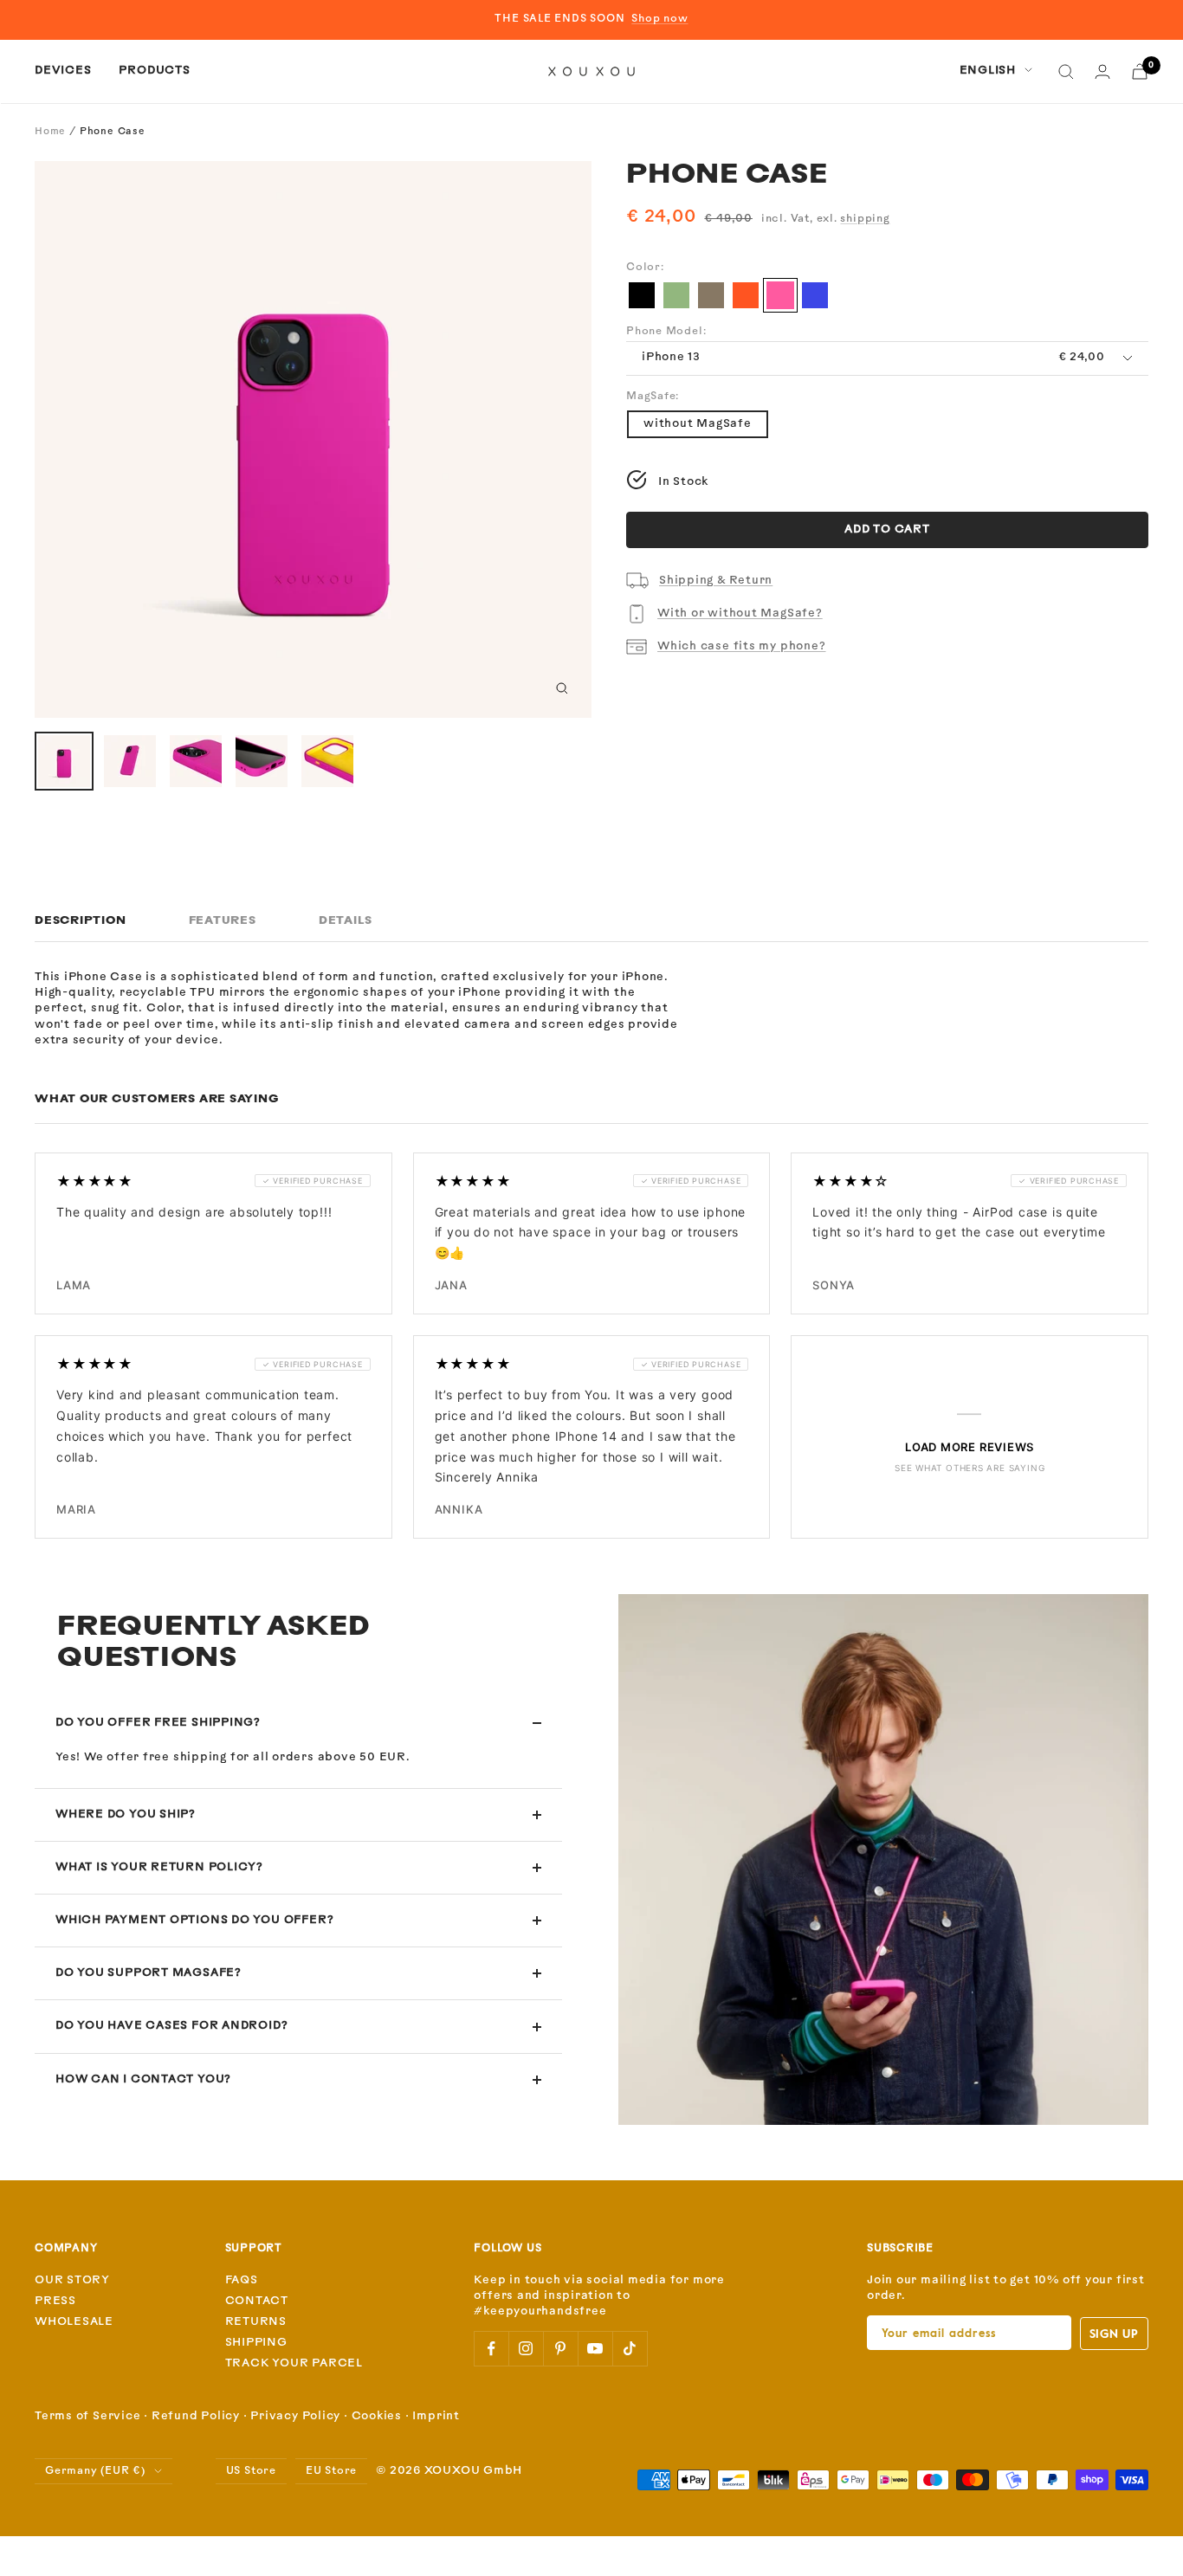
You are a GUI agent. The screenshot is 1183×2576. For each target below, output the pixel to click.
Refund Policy (196, 2416)
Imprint (436, 2416)
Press (55, 2301)
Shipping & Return (716, 581)
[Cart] (1140, 71)
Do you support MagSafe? (149, 1973)
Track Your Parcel (294, 2363)
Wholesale (74, 2322)
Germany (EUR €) (95, 2471)
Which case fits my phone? (742, 646)
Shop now (659, 19)
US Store (251, 2471)
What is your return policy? (159, 1867)
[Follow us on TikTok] (630, 2348)
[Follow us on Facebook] (491, 2348)
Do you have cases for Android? (171, 2026)
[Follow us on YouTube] (595, 2348)
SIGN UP (1114, 2333)
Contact (257, 2301)
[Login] (1102, 71)
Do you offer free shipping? (158, 1723)
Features (223, 921)
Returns (256, 2322)
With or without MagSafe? (740, 613)
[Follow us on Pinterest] (560, 2348)
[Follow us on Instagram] (526, 2348)
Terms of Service (87, 2416)
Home (50, 132)
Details (345, 921)
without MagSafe (698, 424)
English (988, 71)
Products (154, 71)
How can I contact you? (143, 2079)
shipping (865, 219)
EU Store (331, 2471)
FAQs (242, 2280)
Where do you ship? (126, 1814)
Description (81, 921)
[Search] (1066, 72)
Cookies (377, 2416)
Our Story (72, 2280)
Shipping (256, 2343)
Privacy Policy (295, 2416)
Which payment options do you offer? (194, 1920)
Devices (63, 71)
